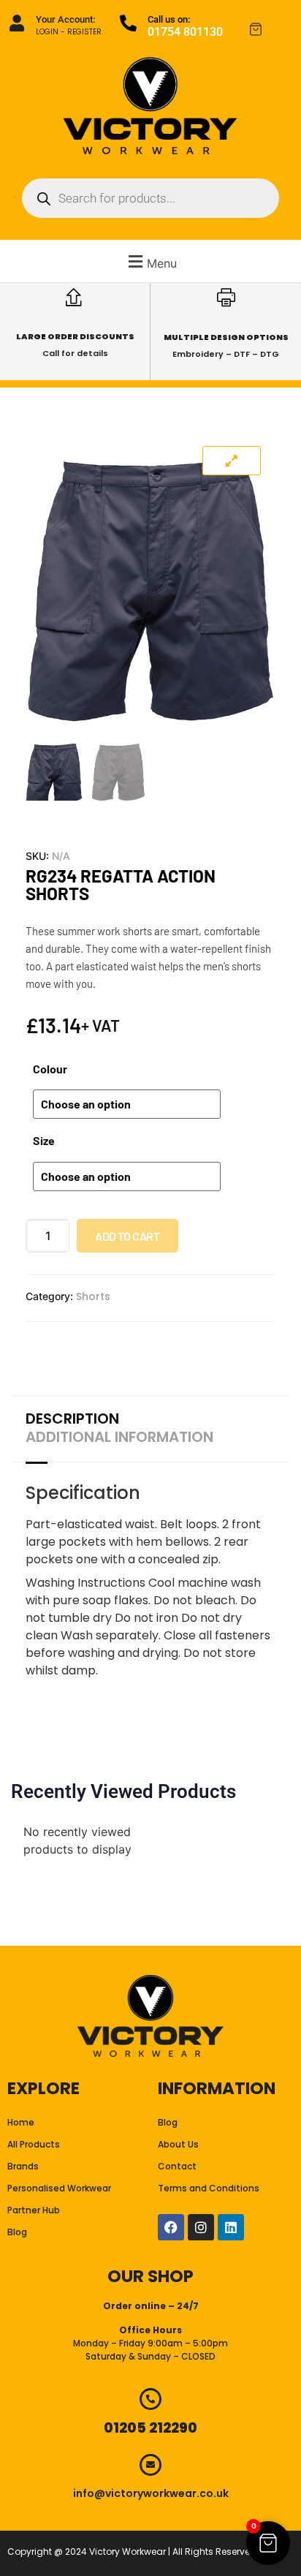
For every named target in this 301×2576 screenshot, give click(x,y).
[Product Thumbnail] (232, 461)
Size (44, 1141)
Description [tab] (72, 1419)
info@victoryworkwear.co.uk (151, 2493)
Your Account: (65, 19)
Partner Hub (34, 2210)
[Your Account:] (16, 23)
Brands (23, 2166)
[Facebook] (171, 2227)
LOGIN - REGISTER (69, 32)
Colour (50, 1069)
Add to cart (127, 1236)
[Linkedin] (231, 2227)
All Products (34, 2144)
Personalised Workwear (59, 2188)
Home (21, 2122)
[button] (150, 261)
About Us (178, 2144)
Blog (17, 2232)
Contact (177, 2166)
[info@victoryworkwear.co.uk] (150, 2465)
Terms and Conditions (209, 2188)
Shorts (93, 1296)
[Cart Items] (268, 29)
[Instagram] (201, 2227)
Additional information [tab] (119, 1437)
